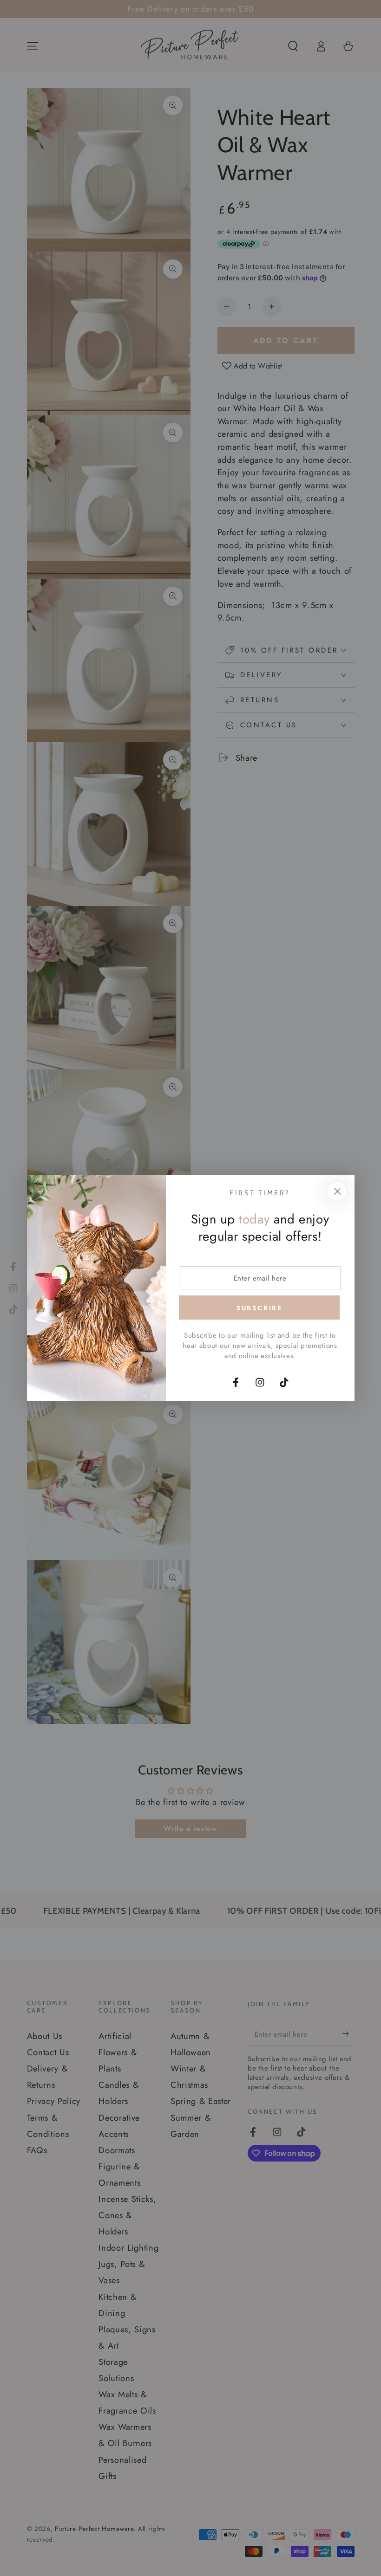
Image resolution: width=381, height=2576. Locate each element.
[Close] (337, 1192)
